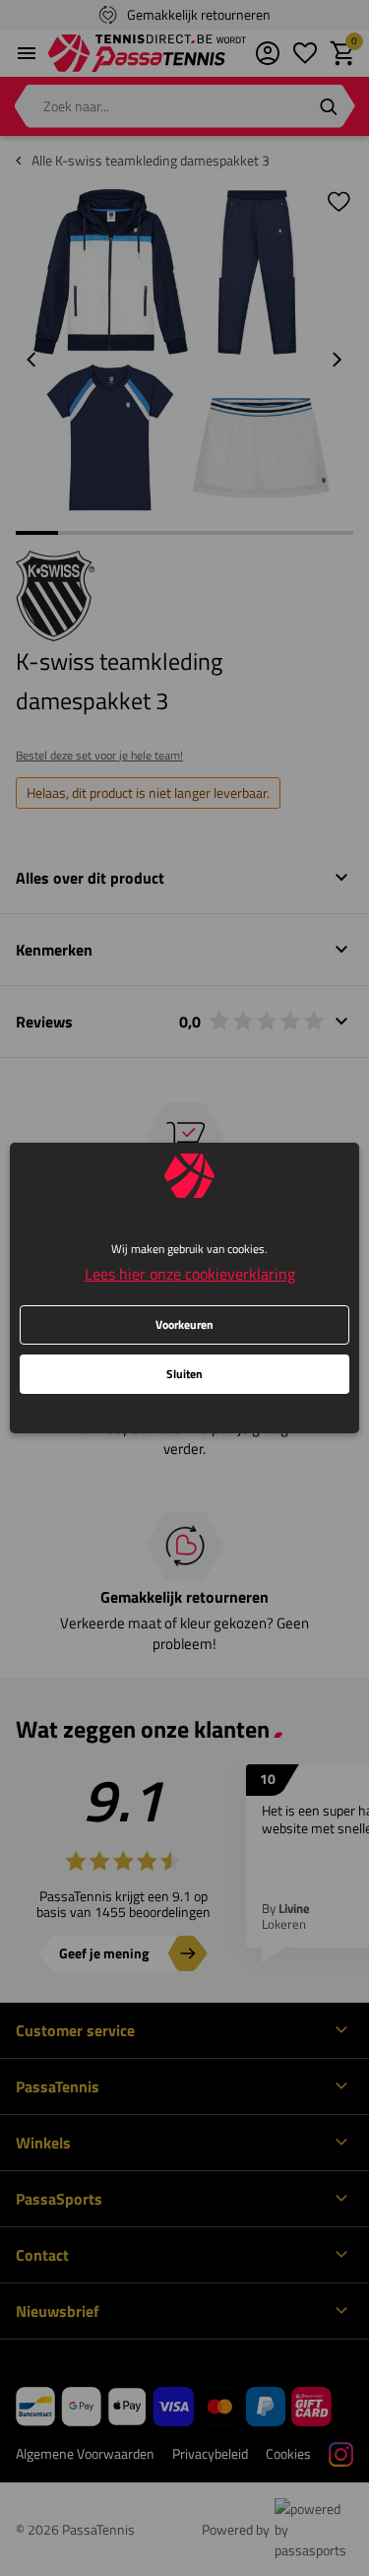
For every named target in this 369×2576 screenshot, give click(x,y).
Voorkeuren (184, 1324)
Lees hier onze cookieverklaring (190, 1274)
